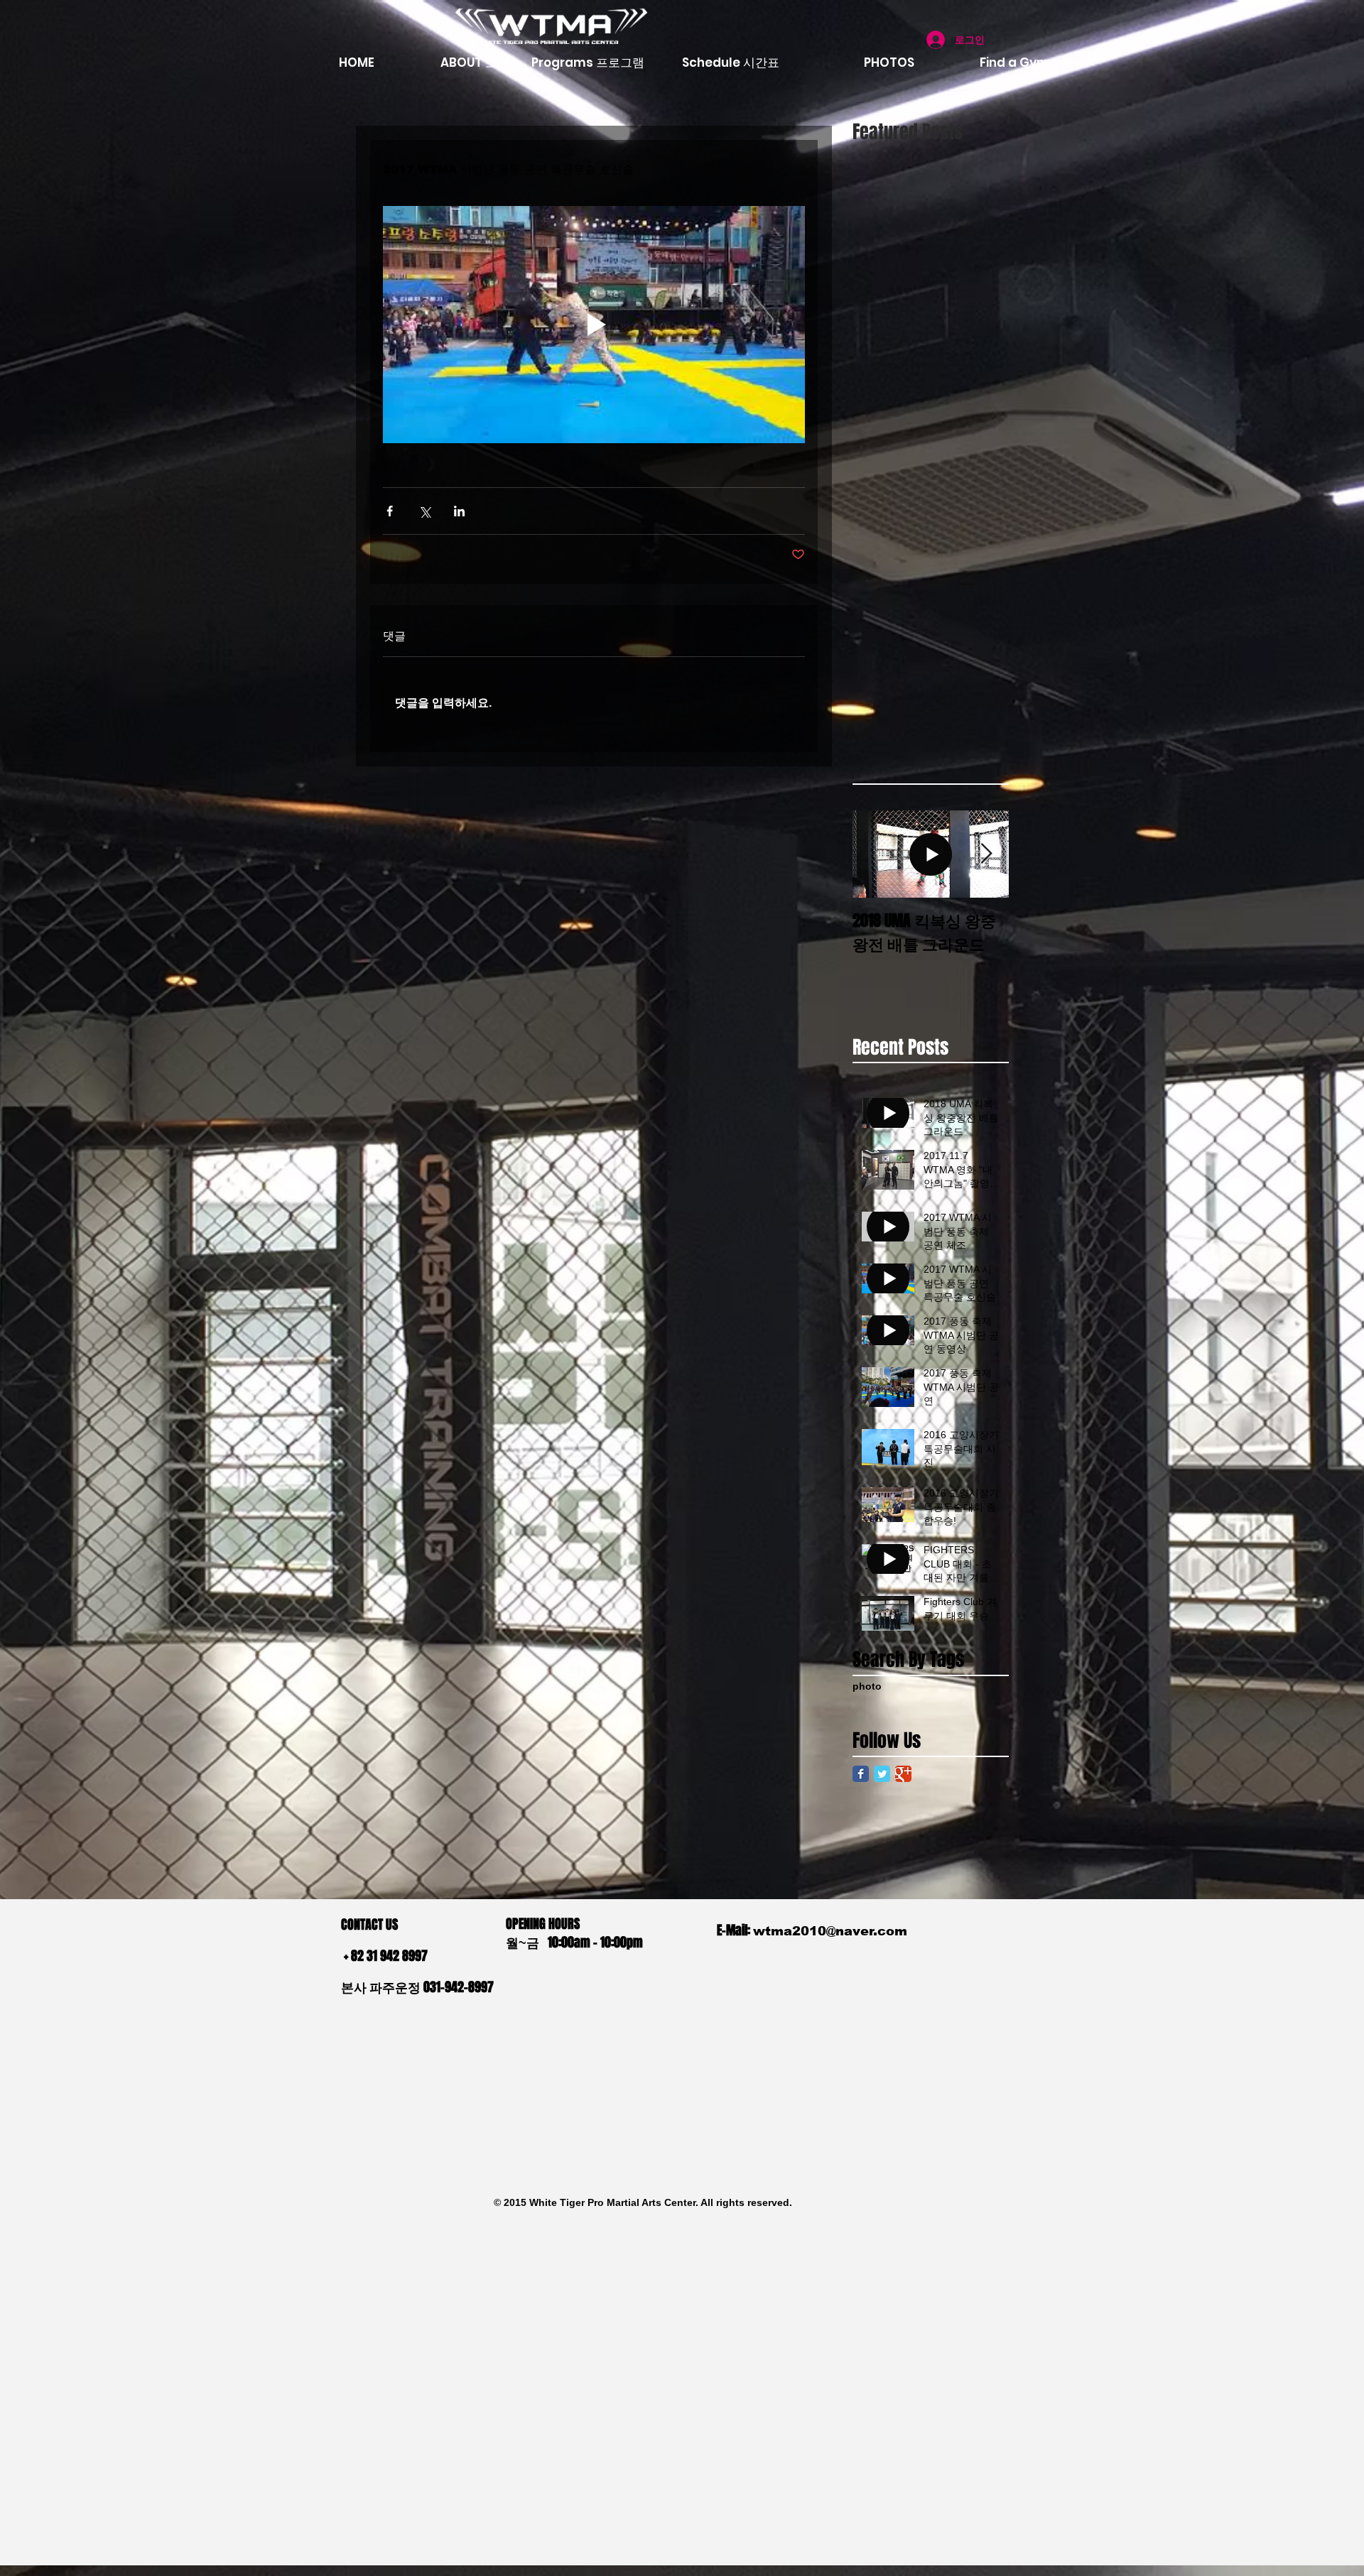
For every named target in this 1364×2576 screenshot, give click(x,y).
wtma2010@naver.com (830, 1931)
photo (867, 1686)
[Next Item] (986, 854)
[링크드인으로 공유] (459, 511)
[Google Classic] (903, 1774)
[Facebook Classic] (861, 1774)
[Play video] (594, 325)
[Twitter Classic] (882, 1774)
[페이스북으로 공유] (390, 511)
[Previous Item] (875, 854)
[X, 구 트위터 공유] (424, 511)
